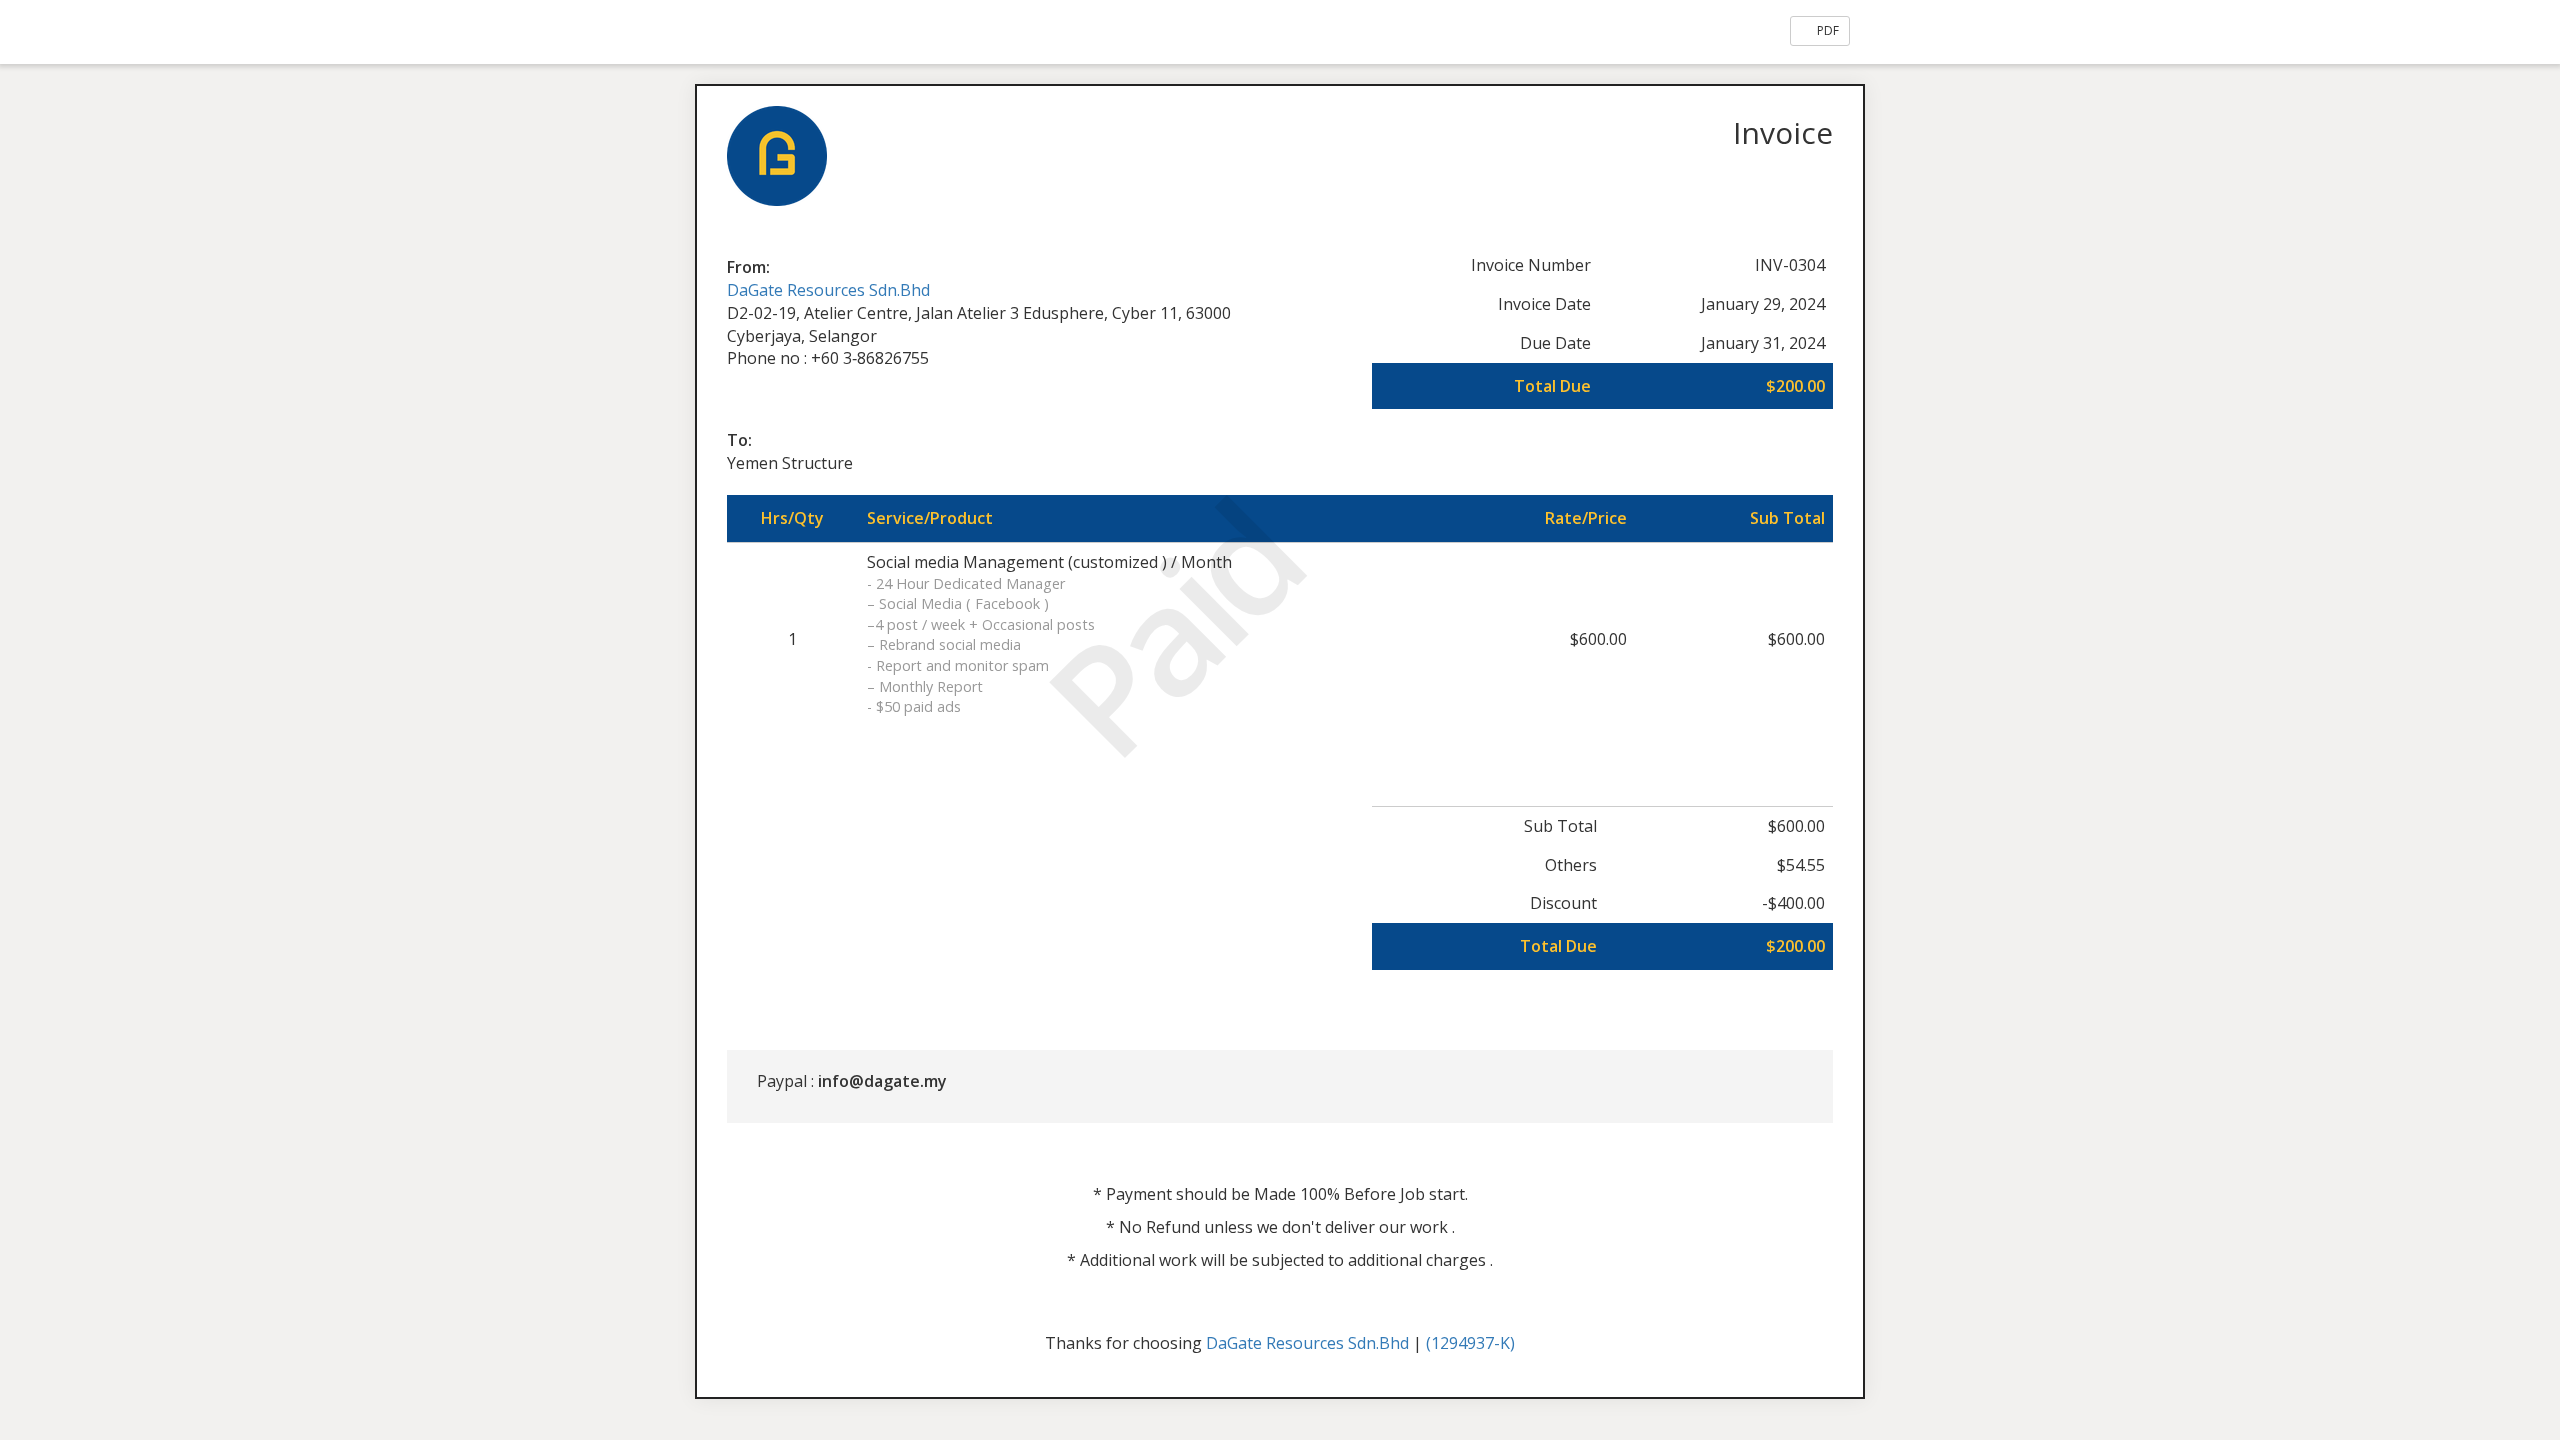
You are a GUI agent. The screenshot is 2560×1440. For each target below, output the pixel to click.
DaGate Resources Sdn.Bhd (828, 290)
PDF (1826, 30)
